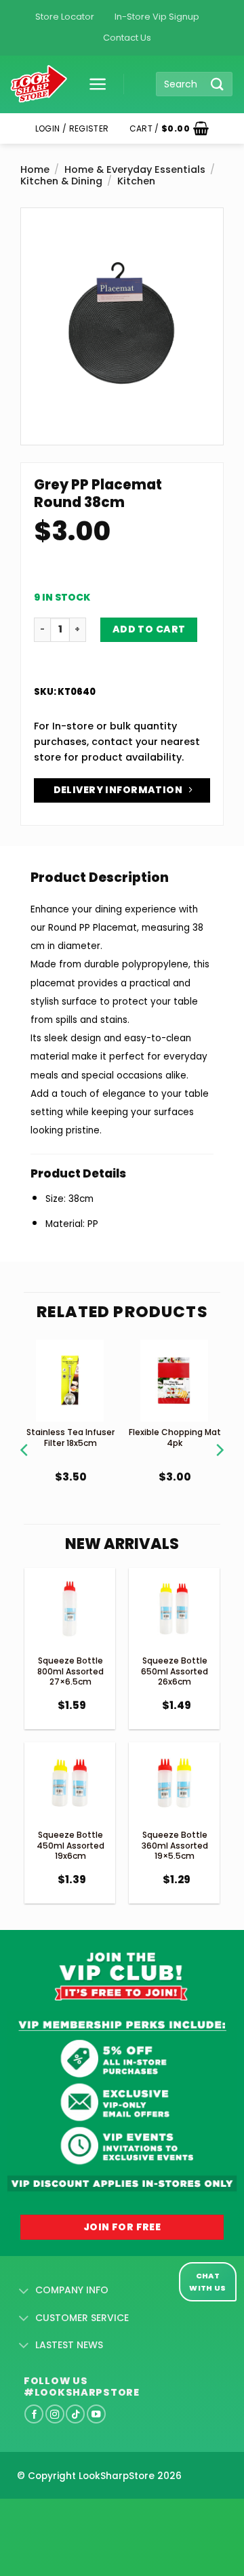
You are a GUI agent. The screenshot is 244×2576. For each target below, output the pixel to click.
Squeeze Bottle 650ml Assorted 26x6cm (175, 1671)
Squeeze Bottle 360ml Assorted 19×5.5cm (175, 1845)
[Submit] (218, 84)
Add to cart (149, 629)
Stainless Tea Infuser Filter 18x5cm (70, 1437)
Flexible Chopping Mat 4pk (175, 1437)
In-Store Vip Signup (157, 17)
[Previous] (25, 1433)
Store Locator (65, 17)
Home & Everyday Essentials (135, 169)
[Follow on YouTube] (96, 2414)
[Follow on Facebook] (34, 2414)
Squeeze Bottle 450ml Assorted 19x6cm (70, 1845)
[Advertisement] (108, 2516)
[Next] (219, 1433)
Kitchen (136, 181)
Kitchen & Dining (61, 181)
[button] (93, 84)
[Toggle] (24, 2291)
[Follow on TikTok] (75, 2414)
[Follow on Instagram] (55, 2414)
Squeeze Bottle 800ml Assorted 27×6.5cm (70, 1671)
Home (35, 169)
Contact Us (127, 38)
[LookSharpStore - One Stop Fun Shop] (39, 84)
